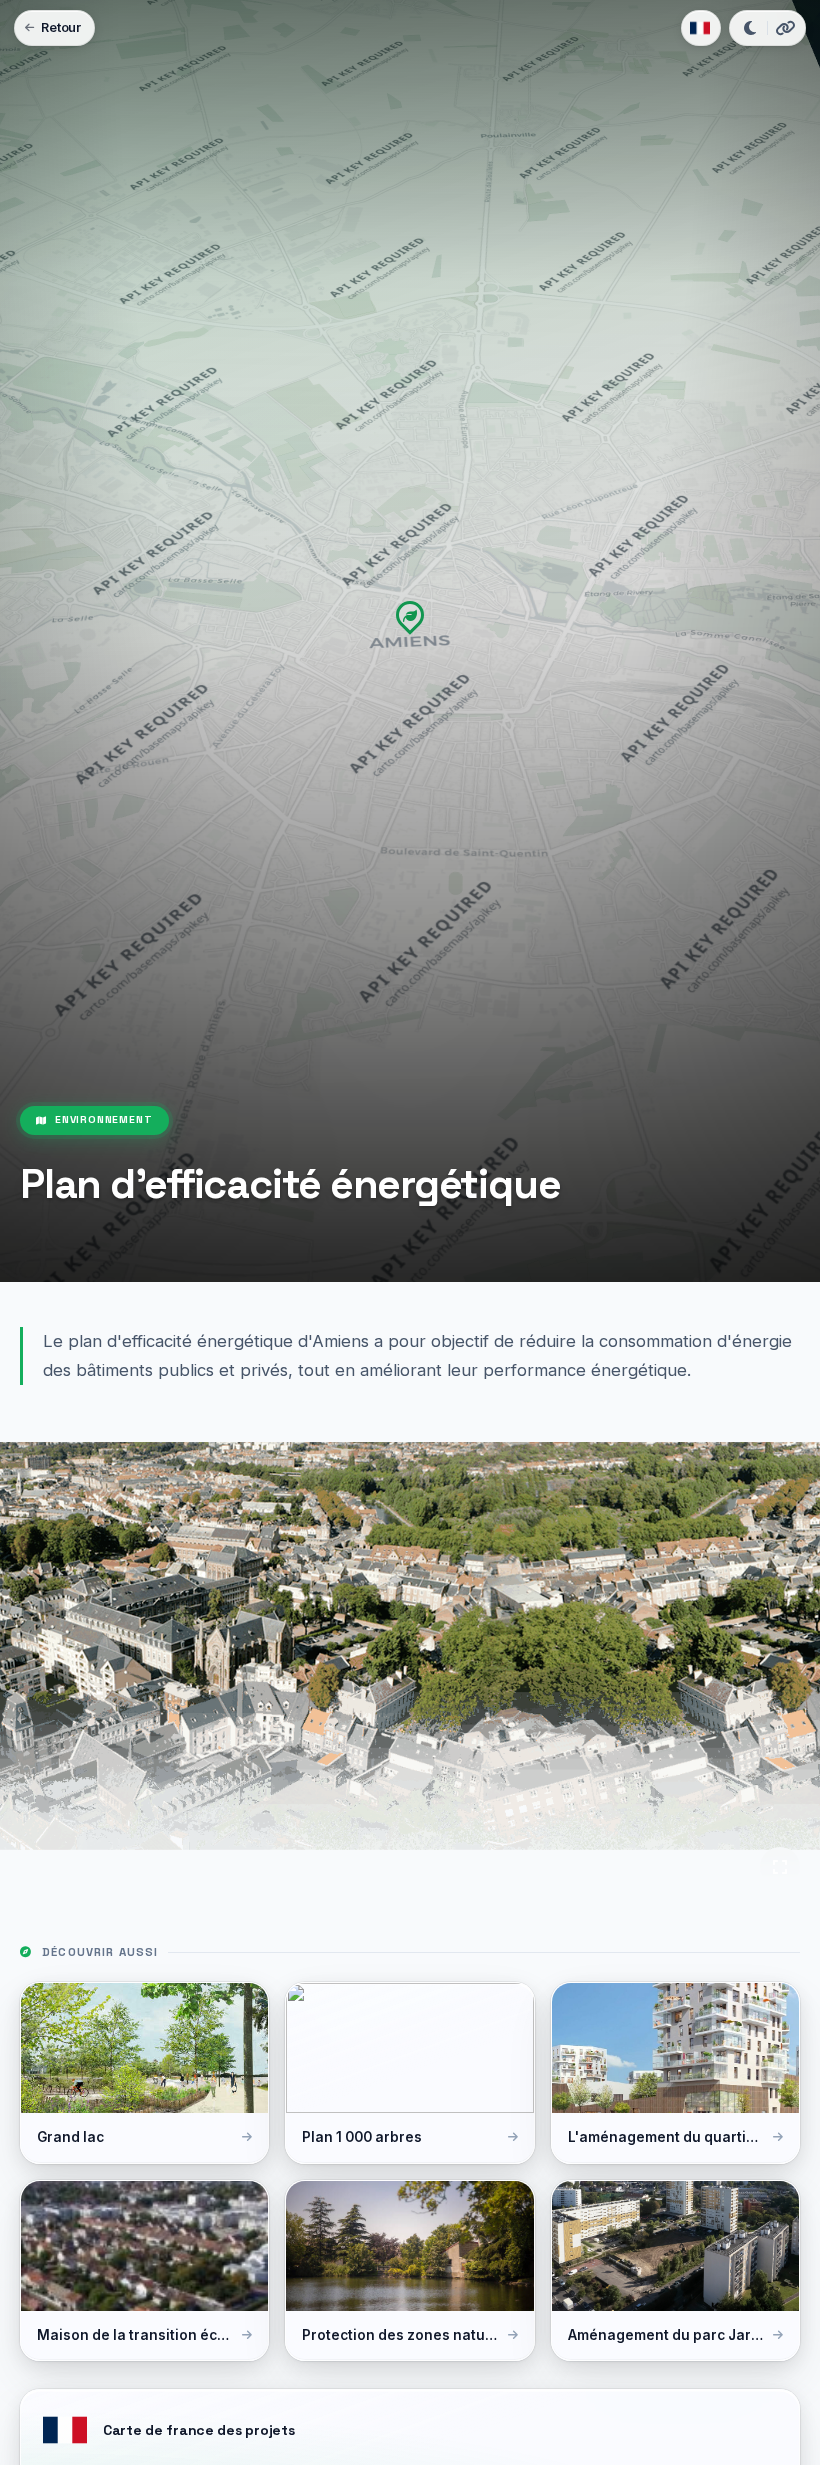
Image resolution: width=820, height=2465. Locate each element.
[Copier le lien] (785, 28)
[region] (410, 641)
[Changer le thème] (750, 28)
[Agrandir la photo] (780, 1867)
